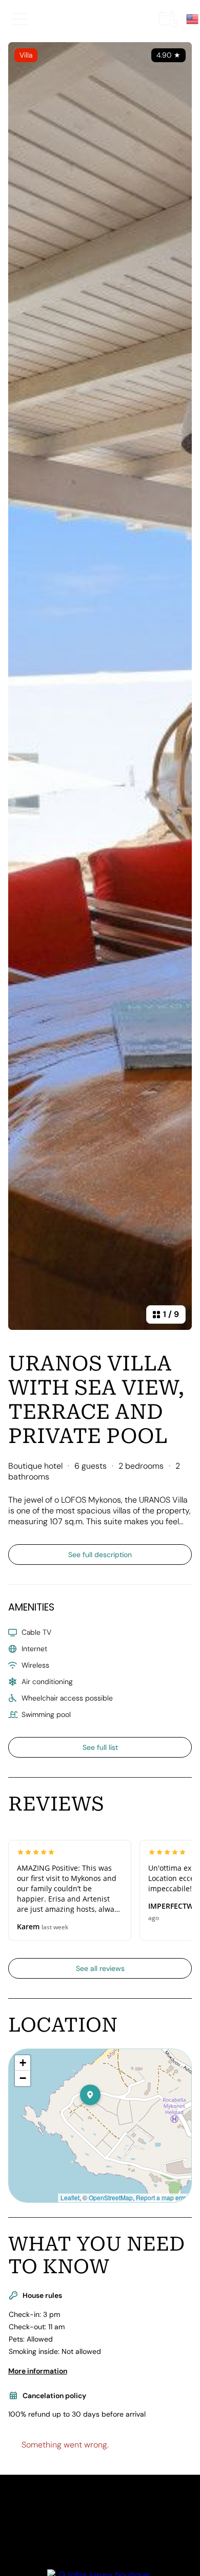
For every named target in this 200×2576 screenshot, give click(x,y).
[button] (101, 2115)
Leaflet (70, 2197)
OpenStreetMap (111, 2197)
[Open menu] (20, 19)
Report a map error (162, 2197)
